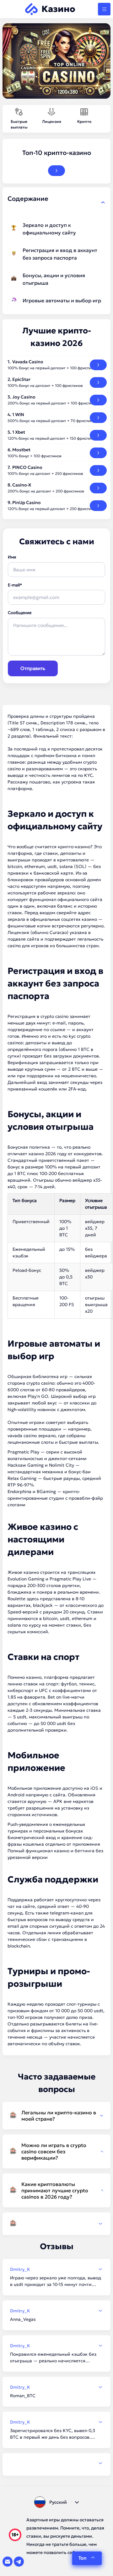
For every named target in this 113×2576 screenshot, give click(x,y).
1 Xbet (19, 432)
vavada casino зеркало (32, 1436)
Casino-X (22, 485)
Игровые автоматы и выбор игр (62, 300)
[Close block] (103, 202)
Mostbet (21, 450)
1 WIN (18, 415)
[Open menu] (104, 9)
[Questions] (56, 2224)
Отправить (33, 668)
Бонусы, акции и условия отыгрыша (54, 279)
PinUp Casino (27, 503)
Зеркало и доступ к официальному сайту (49, 229)
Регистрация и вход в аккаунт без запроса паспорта (60, 254)
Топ (83, 2558)
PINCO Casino (27, 467)
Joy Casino (24, 397)
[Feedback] (56, 2463)
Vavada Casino (28, 362)
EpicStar (21, 379)
